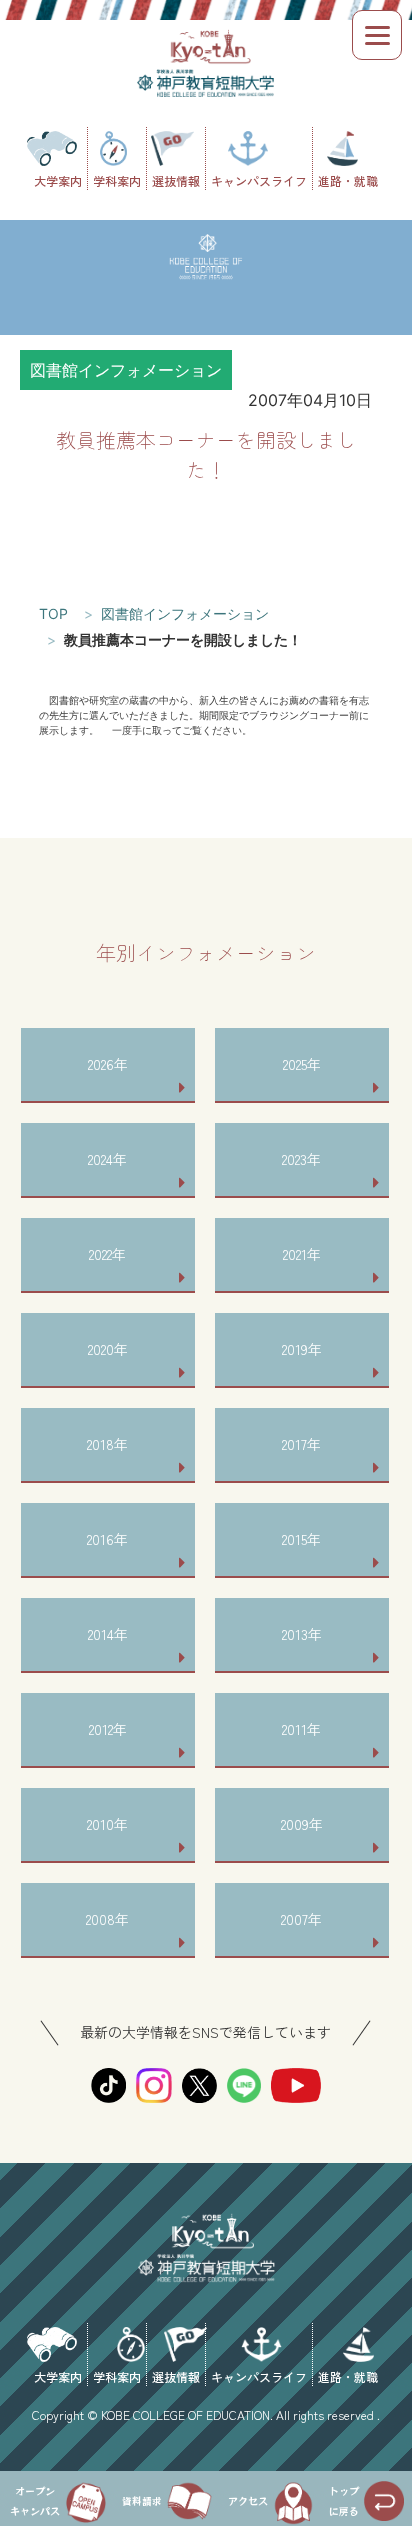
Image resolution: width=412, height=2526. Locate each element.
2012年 (108, 1729)
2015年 (301, 1539)
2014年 (108, 1634)
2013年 (302, 1634)
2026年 (108, 1064)
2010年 (107, 1824)
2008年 (107, 1919)
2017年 (301, 1444)
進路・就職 (348, 179)
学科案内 (117, 179)
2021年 (302, 1254)
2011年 (301, 1729)
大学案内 (58, 179)
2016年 (107, 1539)
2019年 (302, 1349)
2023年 (301, 1159)
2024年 (107, 1159)
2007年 (301, 1919)
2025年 (302, 1064)
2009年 (302, 1824)
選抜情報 (176, 179)
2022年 (107, 1254)
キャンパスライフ (259, 179)
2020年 (108, 1349)
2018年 (107, 1444)
